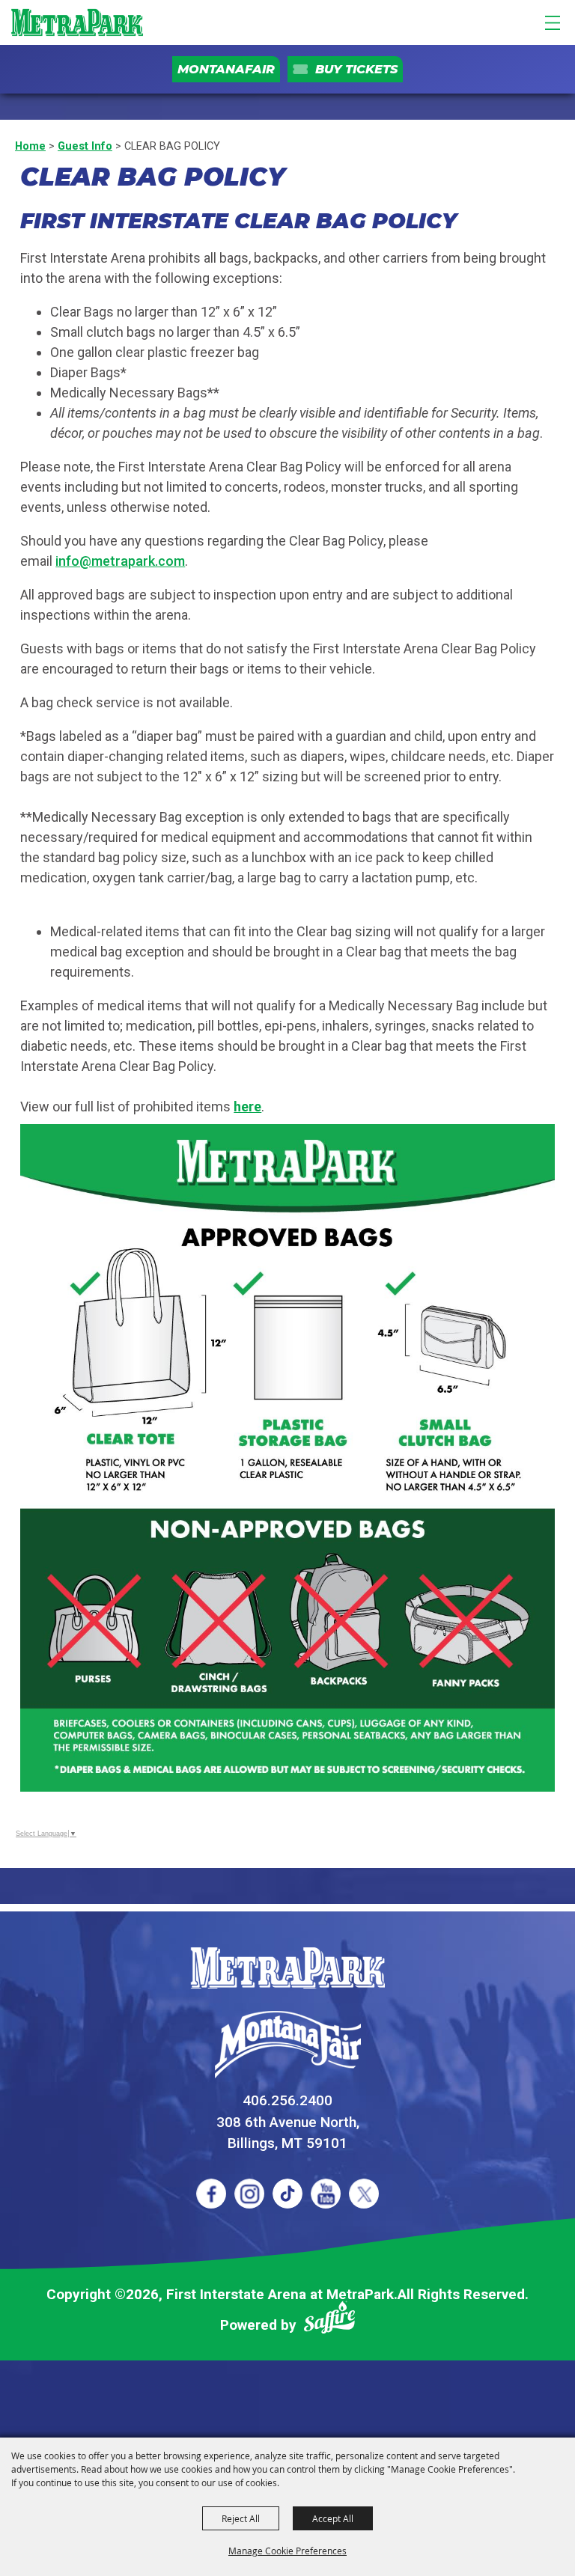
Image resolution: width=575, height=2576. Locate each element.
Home (30, 146)
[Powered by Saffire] (329, 2320)
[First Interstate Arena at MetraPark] (77, 22)
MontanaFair (226, 69)
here (247, 1107)
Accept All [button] (333, 2518)
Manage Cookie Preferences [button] (287, 2551)
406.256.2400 (287, 2100)
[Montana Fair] (288, 2045)
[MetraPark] (287, 1968)
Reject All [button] (241, 2518)
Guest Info (85, 146)
